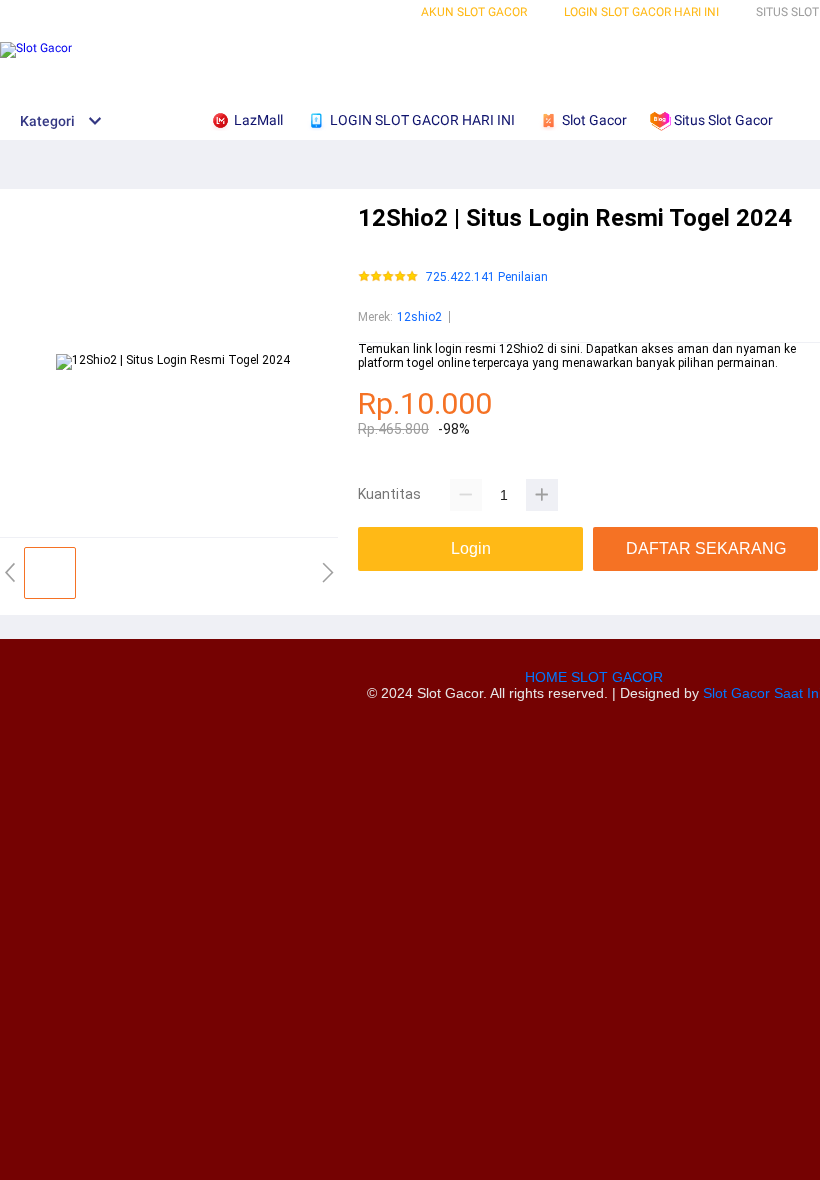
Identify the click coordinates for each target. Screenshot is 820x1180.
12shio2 (419, 317)
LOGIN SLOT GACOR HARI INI (641, 12)
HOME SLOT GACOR (594, 677)
